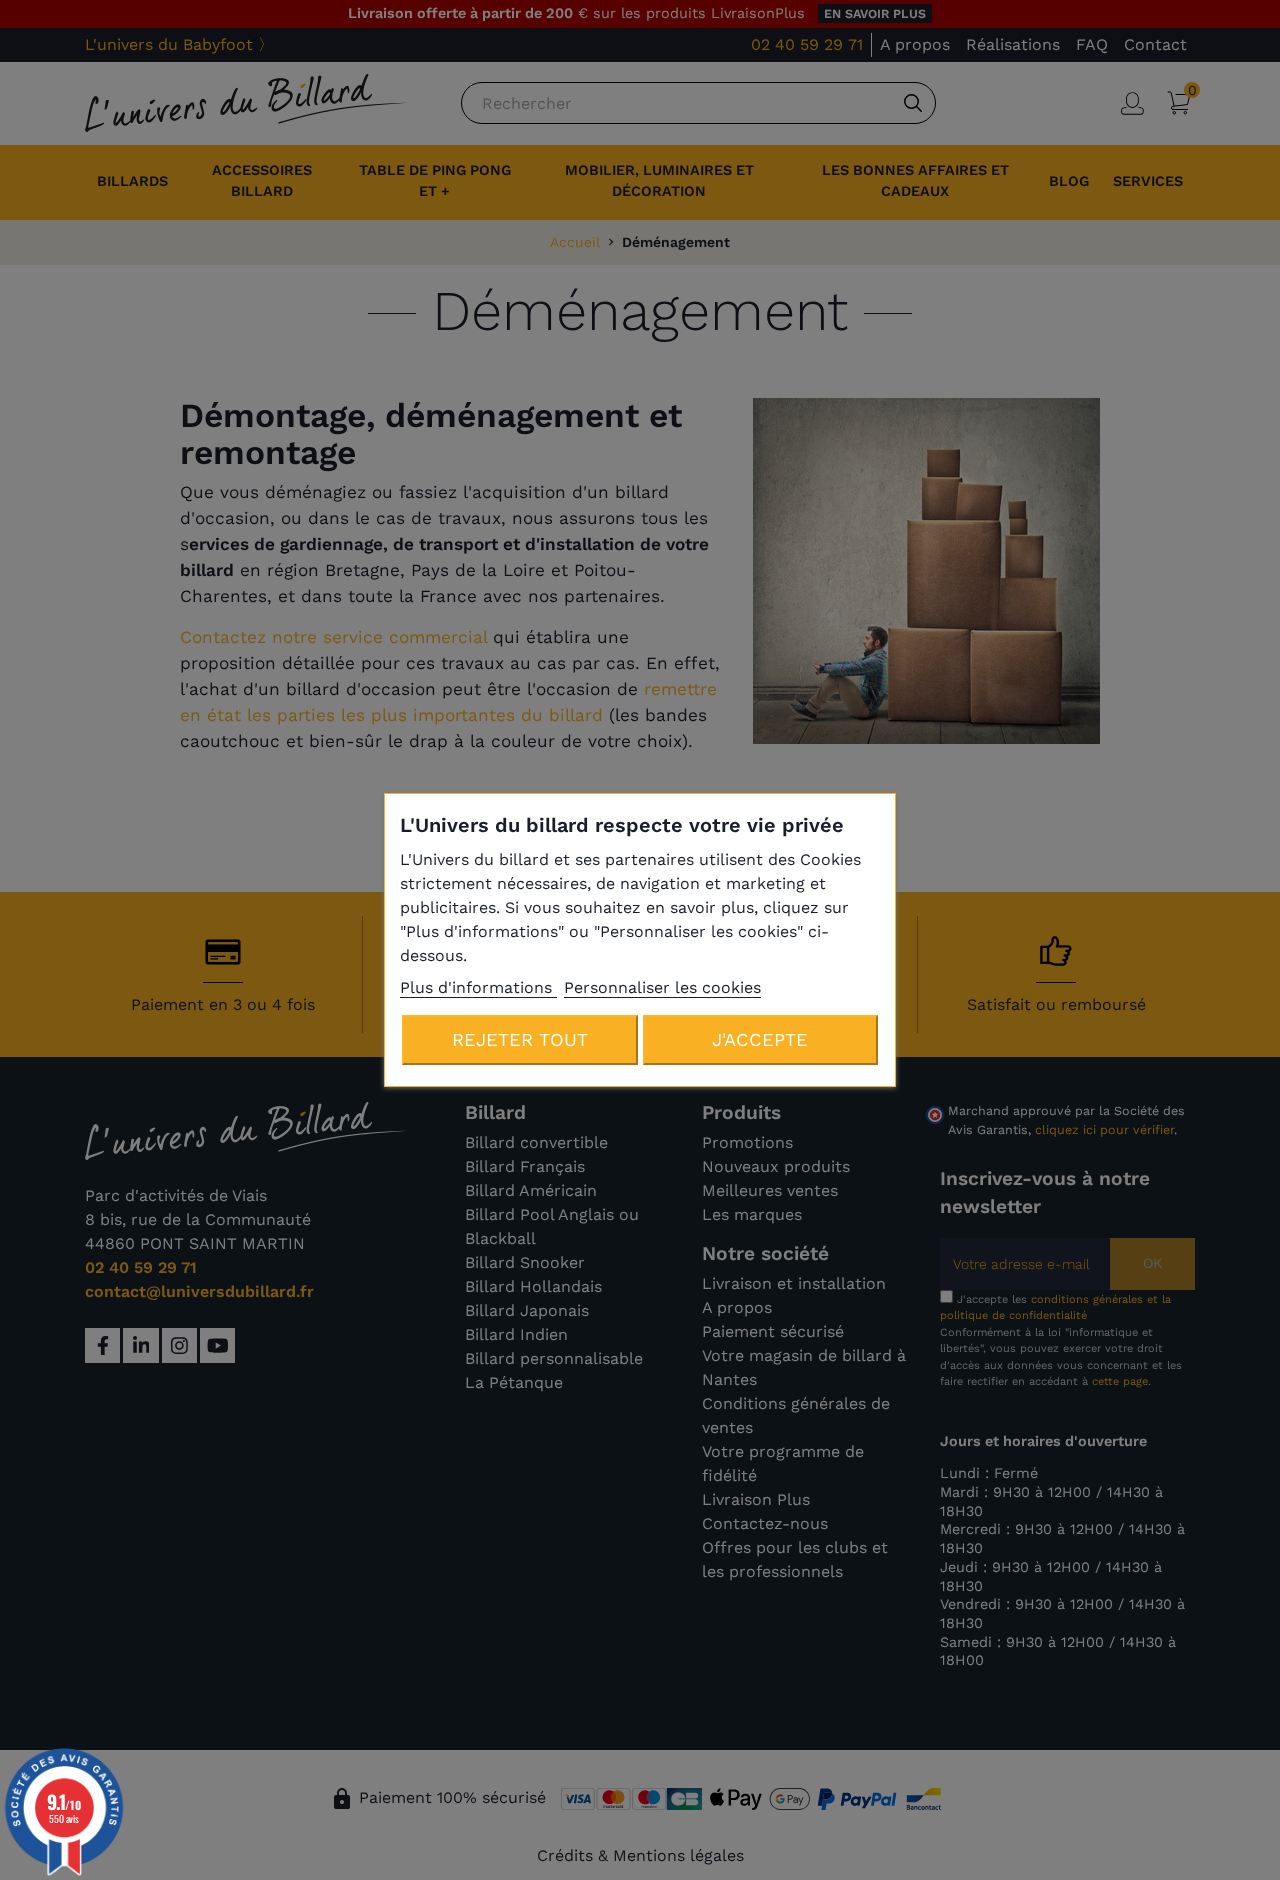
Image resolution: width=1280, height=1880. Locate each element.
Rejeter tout (520, 1039)
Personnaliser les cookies (662, 987)
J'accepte (760, 1039)
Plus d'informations (478, 987)
